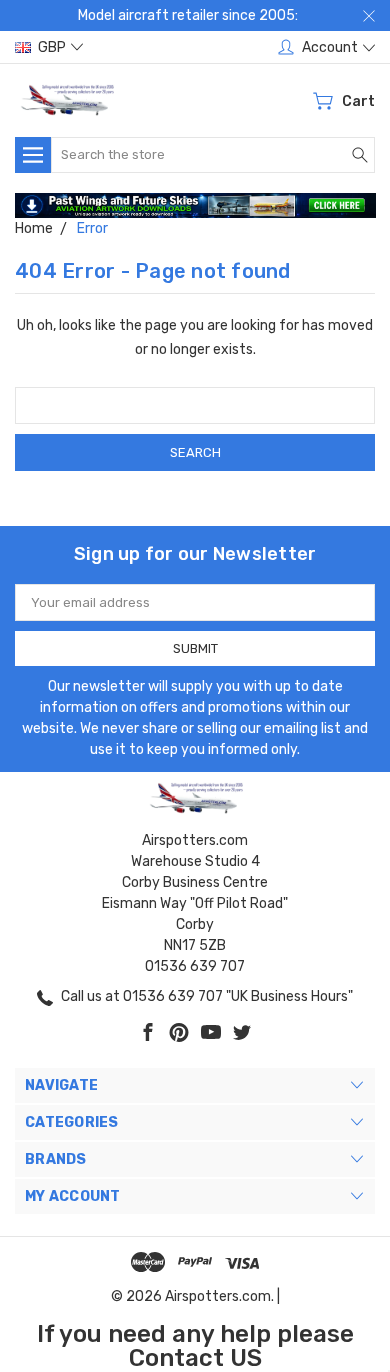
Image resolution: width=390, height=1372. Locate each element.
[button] (195, 206)
